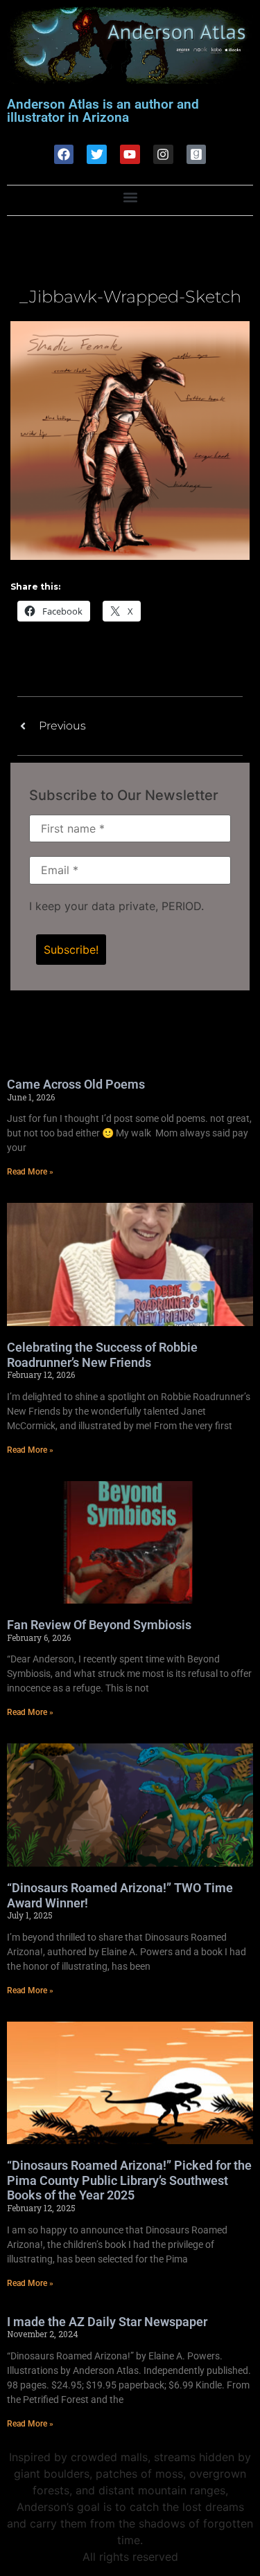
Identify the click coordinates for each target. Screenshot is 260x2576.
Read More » (30, 1172)
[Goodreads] (197, 155)
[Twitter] (97, 155)
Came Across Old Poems (76, 1084)
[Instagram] (163, 155)
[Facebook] (64, 155)
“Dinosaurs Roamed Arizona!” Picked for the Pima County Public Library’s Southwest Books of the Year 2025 (129, 2180)
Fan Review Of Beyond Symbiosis (99, 1625)
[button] (130, 197)
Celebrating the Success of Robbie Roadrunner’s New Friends (102, 1355)
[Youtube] (130, 155)
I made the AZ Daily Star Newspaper (107, 2322)
